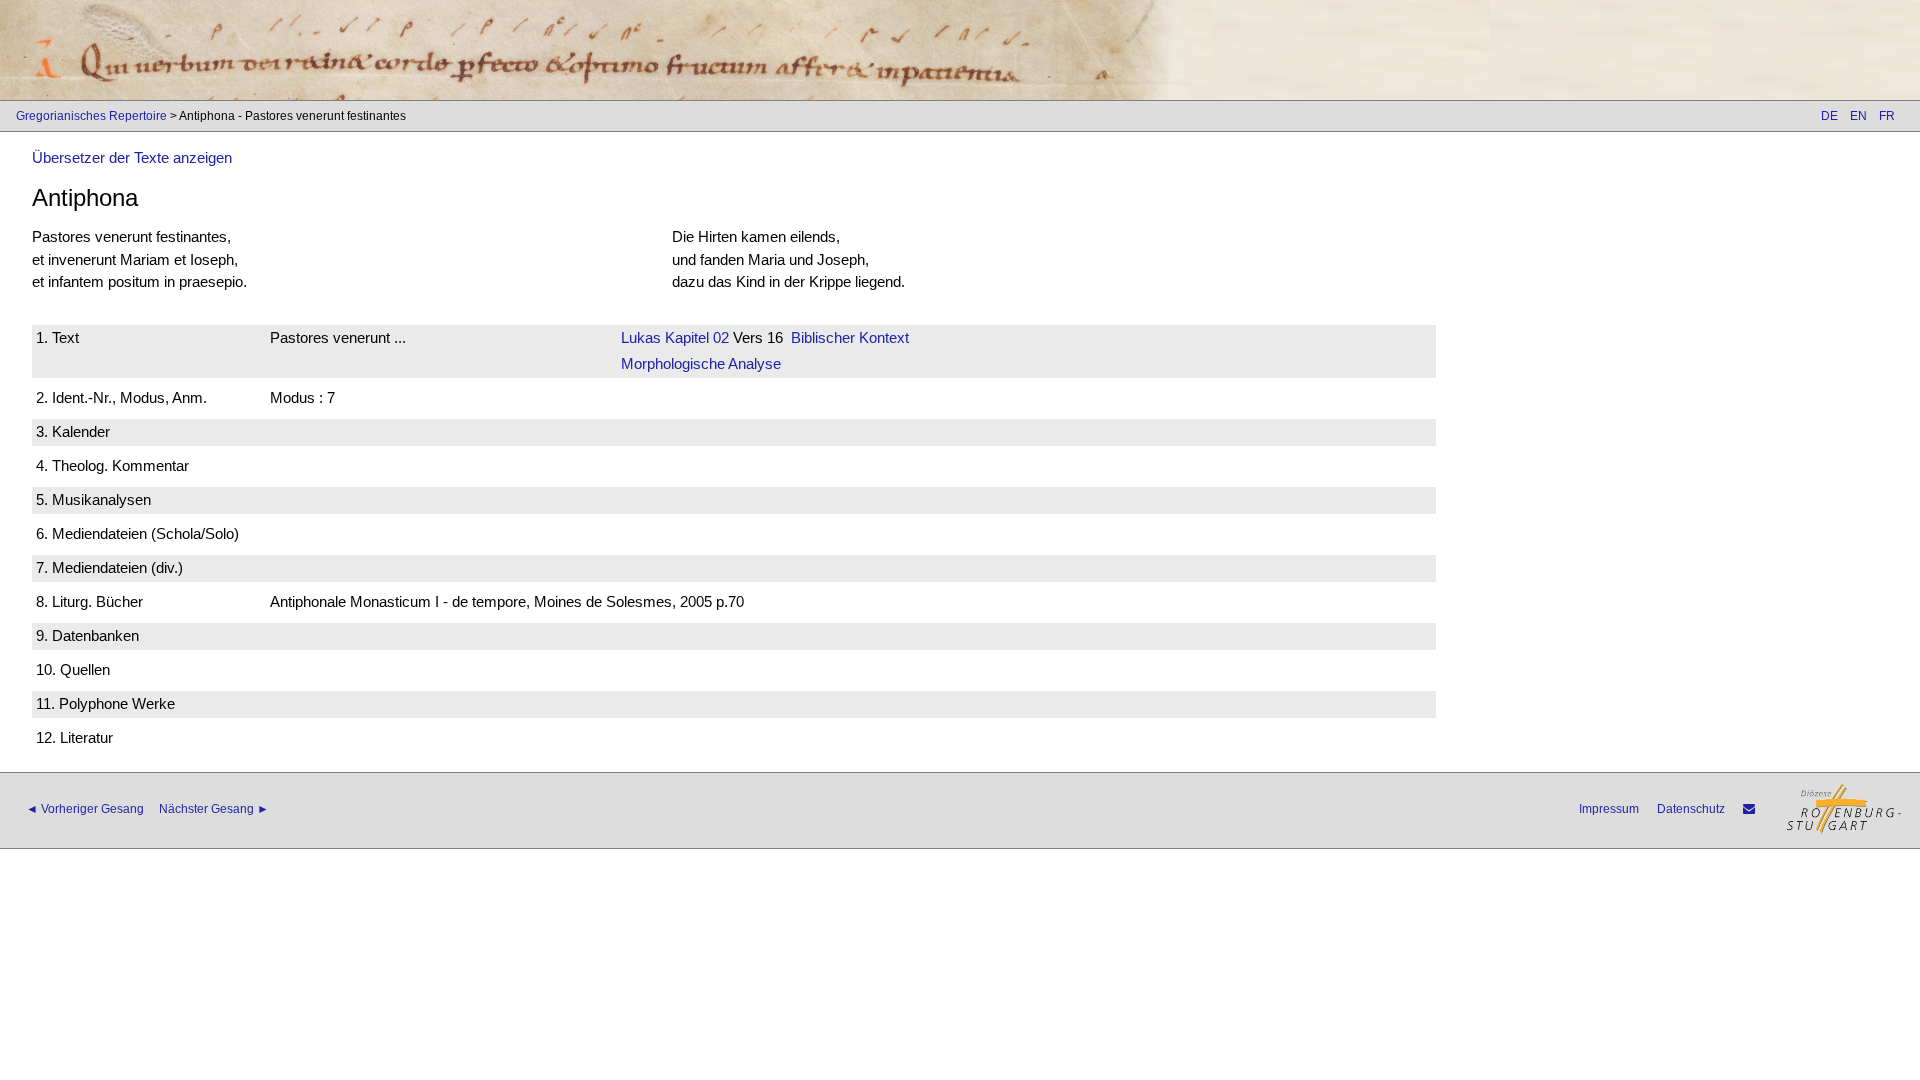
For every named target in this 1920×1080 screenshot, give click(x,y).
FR (1887, 116)
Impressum (1609, 809)
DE (1829, 116)
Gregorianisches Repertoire (91, 116)
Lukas (641, 337)
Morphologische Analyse (701, 363)
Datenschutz (1691, 809)
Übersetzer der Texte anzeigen (132, 157)
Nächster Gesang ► (214, 809)
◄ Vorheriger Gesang (85, 809)
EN (1858, 116)
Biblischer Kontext (850, 337)
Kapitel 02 (695, 337)
